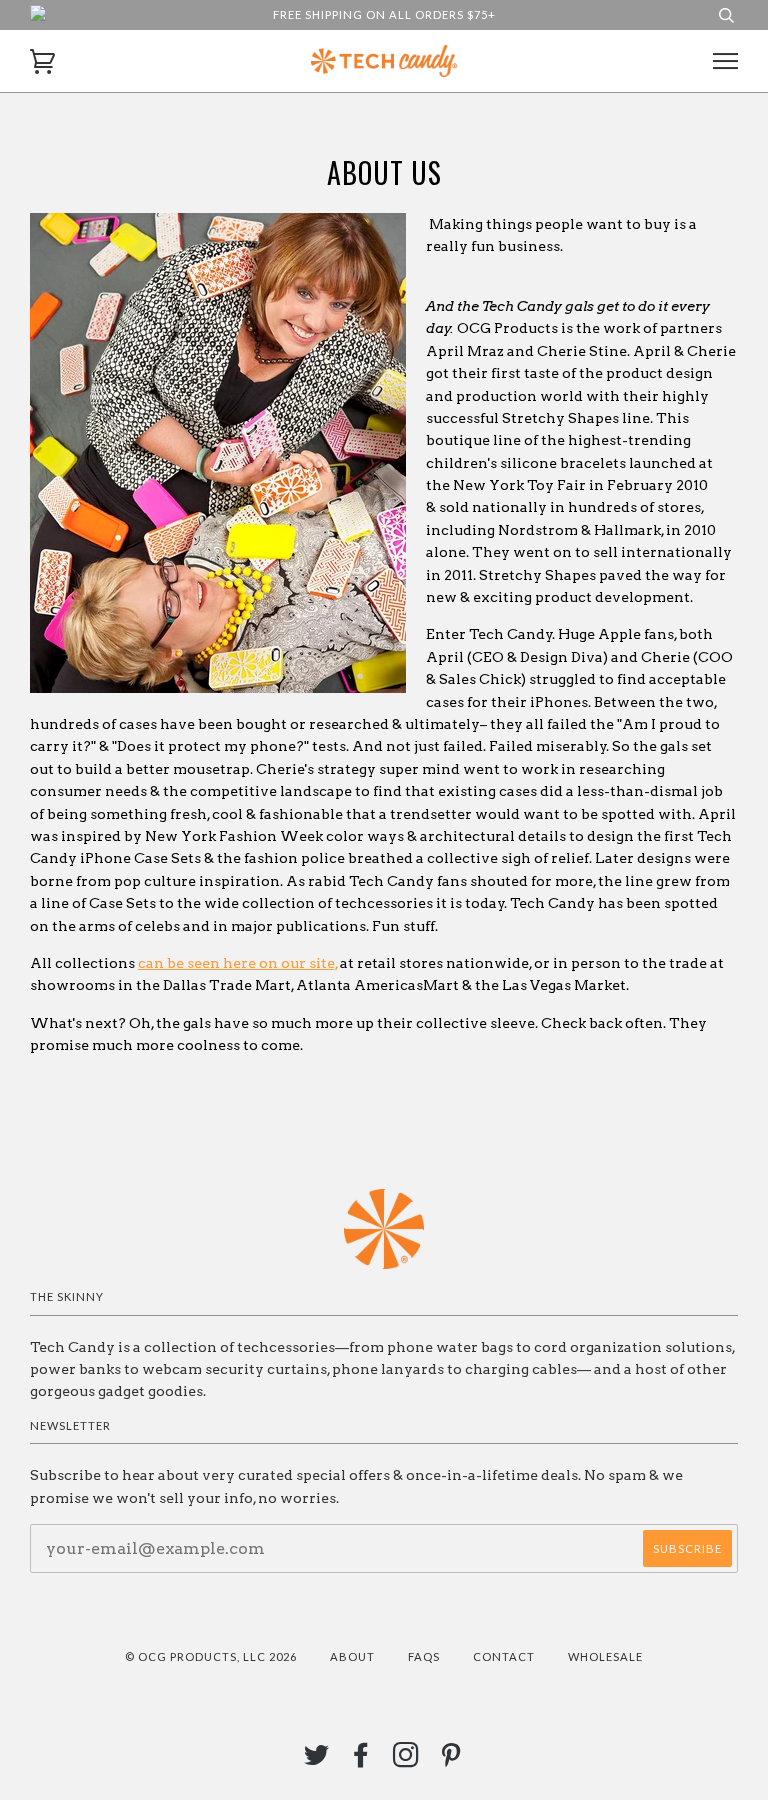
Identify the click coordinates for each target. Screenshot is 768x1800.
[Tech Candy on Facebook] (361, 1760)
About (352, 1656)
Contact (504, 1656)
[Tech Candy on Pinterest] (451, 1760)
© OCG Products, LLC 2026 (211, 1656)
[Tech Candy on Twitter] (317, 1760)
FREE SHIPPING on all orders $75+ (384, 14)
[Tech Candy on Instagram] (406, 1760)
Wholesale (605, 1656)
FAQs (424, 1656)
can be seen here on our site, (238, 963)
